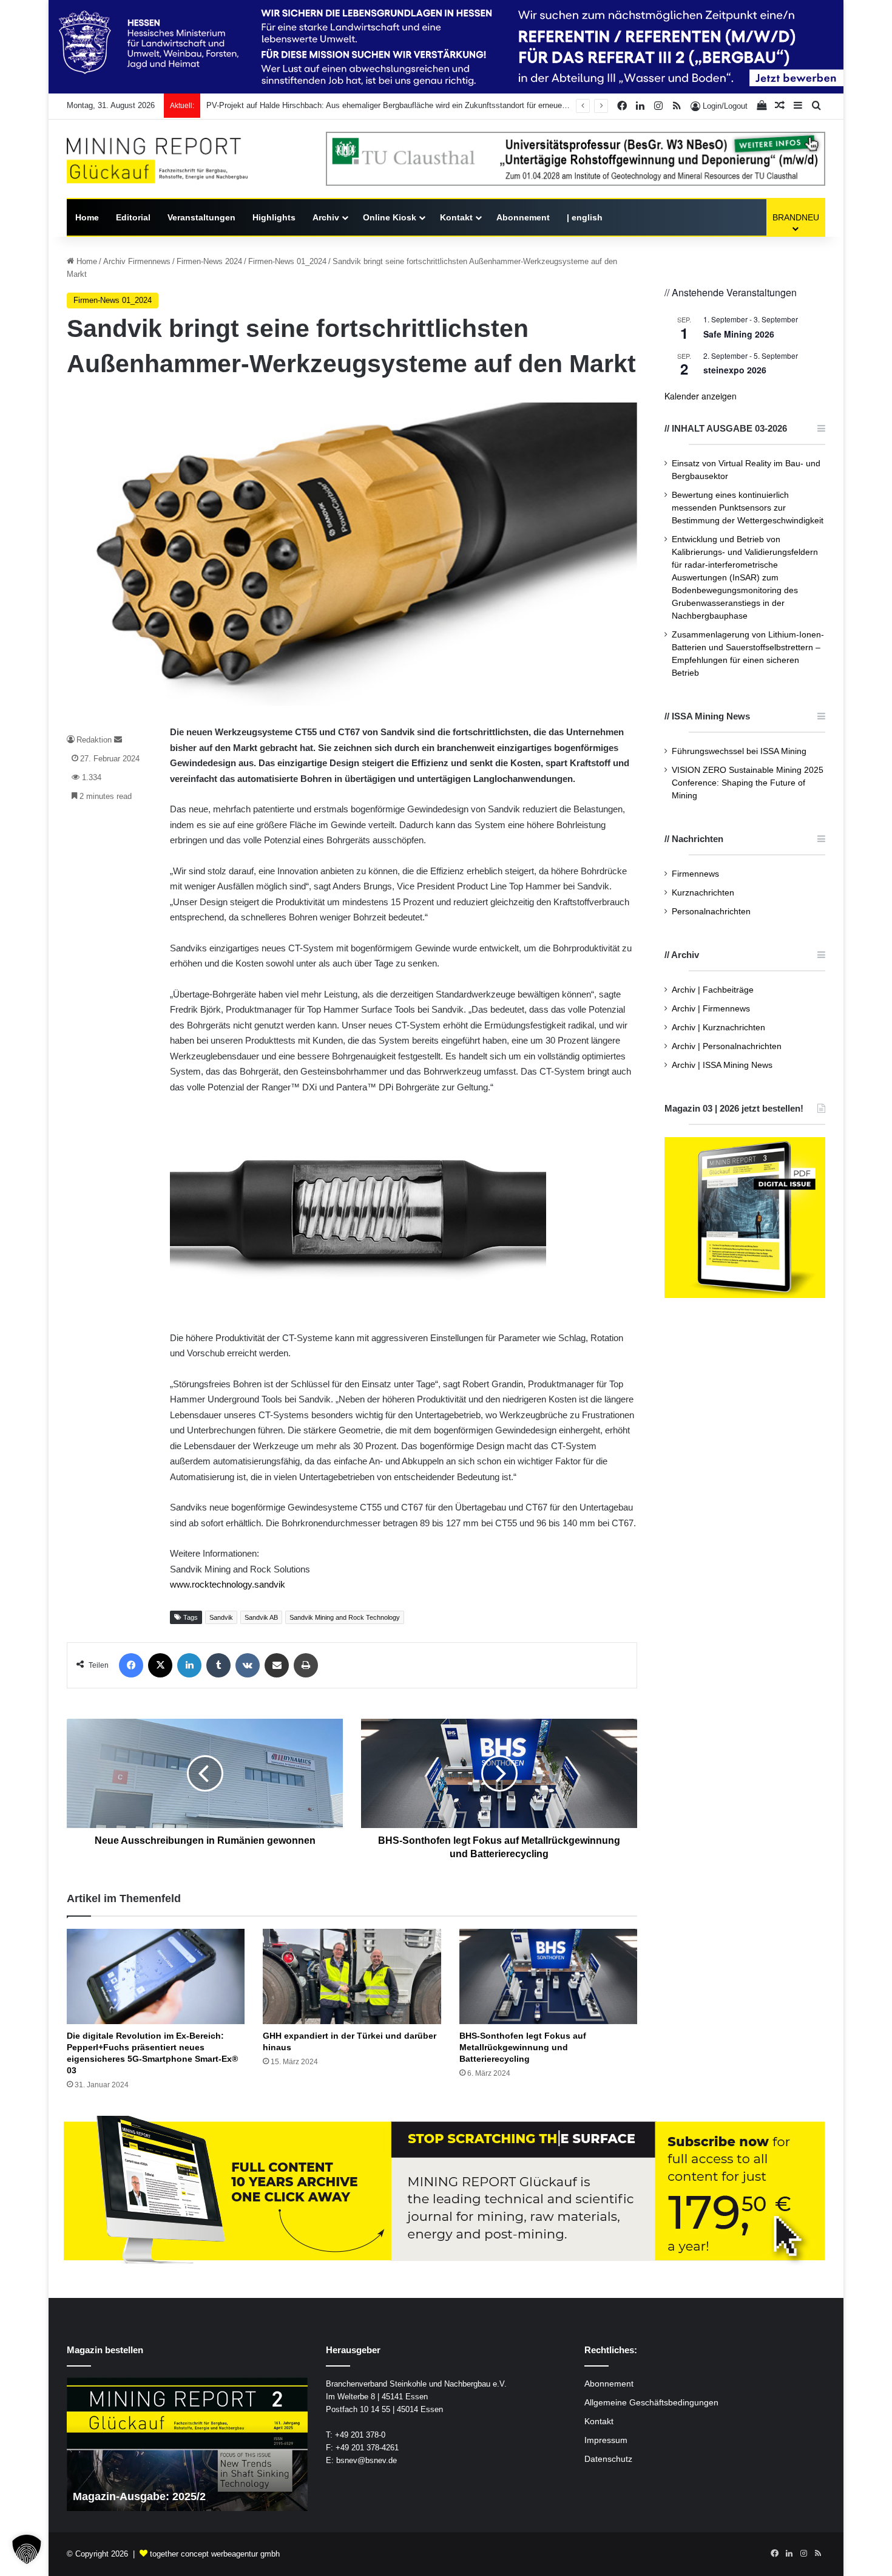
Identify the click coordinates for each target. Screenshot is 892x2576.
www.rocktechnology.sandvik (228, 1584)
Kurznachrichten (703, 893)
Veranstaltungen (201, 217)
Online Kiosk (390, 217)
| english (585, 217)
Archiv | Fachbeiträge (713, 990)
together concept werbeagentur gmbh (215, 2554)
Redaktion (94, 740)
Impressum (606, 2440)
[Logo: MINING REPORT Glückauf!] (157, 161)
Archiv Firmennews (137, 261)
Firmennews (695, 874)
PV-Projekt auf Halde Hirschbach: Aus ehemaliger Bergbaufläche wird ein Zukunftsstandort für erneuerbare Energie (407, 105)
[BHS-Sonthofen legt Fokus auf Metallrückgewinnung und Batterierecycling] (548, 1976)
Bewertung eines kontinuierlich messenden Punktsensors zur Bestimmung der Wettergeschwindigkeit (748, 508)
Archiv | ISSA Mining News (722, 1065)
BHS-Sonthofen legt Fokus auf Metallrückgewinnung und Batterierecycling (523, 2047)
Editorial (133, 217)
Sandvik (221, 1617)
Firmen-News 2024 (209, 261)
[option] (264, 2444)
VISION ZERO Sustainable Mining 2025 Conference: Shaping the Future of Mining (748, 783)
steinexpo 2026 (735, 370)
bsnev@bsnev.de (367, 2460)
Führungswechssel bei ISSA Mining (739, 751)
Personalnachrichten (711, 912)
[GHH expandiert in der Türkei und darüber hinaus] (352, 1976)
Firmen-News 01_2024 (287, 261)
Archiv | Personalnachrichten (727, 1046)
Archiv (326, 217)
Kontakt (456, 217)
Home (87, 217)
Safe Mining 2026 (739, 334)
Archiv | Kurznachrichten (718, 1028)
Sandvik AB (261, 1617)
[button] (27, 2549)
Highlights (274, 217)
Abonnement (523, 217)
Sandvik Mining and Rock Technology (345, 1617)
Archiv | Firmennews (711, 1009)
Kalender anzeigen (701, 396)
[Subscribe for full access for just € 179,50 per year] (446, 2191)
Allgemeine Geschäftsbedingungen (651, 2403)
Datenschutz (608, 2459)
